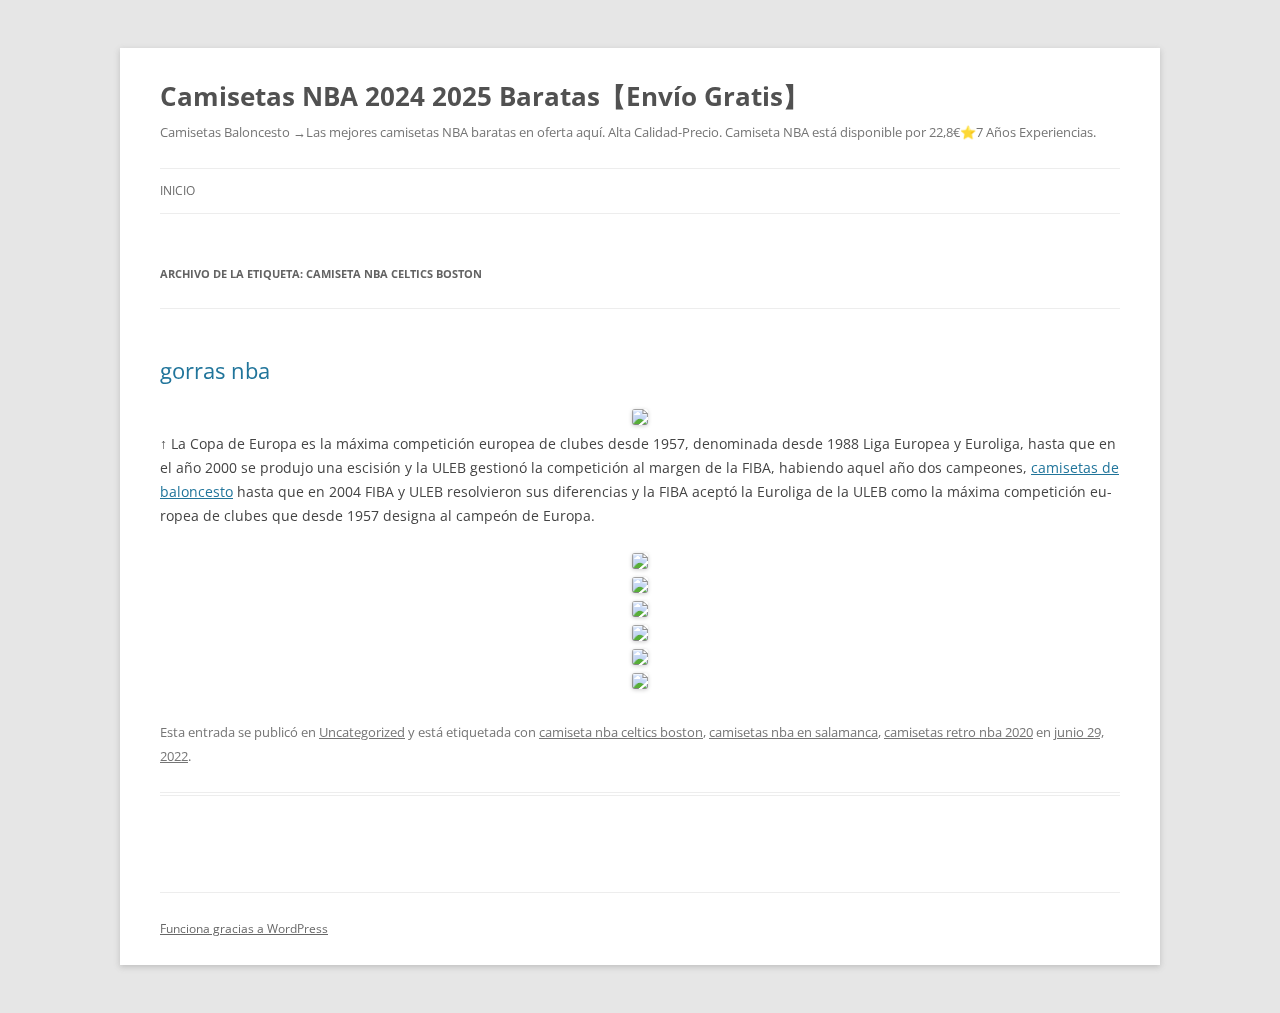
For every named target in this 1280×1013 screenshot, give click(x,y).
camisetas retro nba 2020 (958, 732)
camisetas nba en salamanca (793, 732)
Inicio (177, 190)
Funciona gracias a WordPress (244, 928)
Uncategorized (362, 732)
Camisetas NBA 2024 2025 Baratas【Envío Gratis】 (484, 96)
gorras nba (215, 370)
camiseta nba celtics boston (621, 732)
